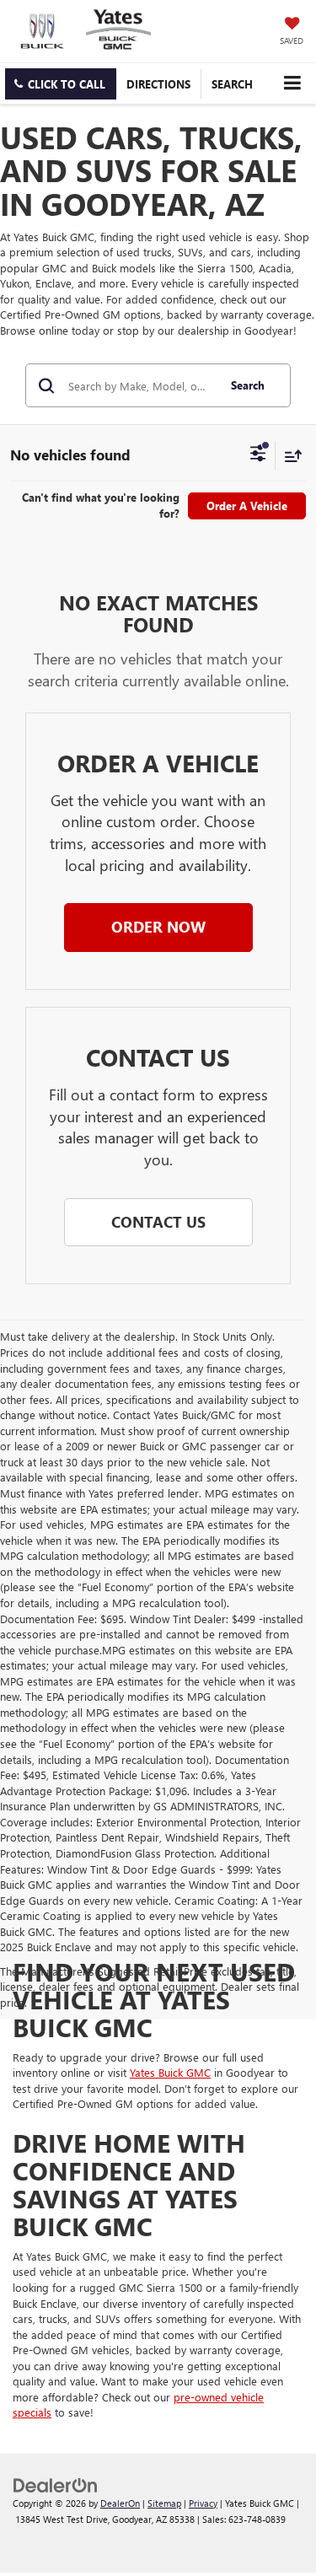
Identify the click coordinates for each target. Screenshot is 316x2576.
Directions (158, 84)
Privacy (203, 2503)
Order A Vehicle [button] (247, 506)
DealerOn (120, 2503)
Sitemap (164, 2503)
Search (248, 385)
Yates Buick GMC (170, 2072)
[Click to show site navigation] (292, 83)
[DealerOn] (56, 2484)
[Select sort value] (289, 456)
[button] (61, 84)
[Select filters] (258, 455)
